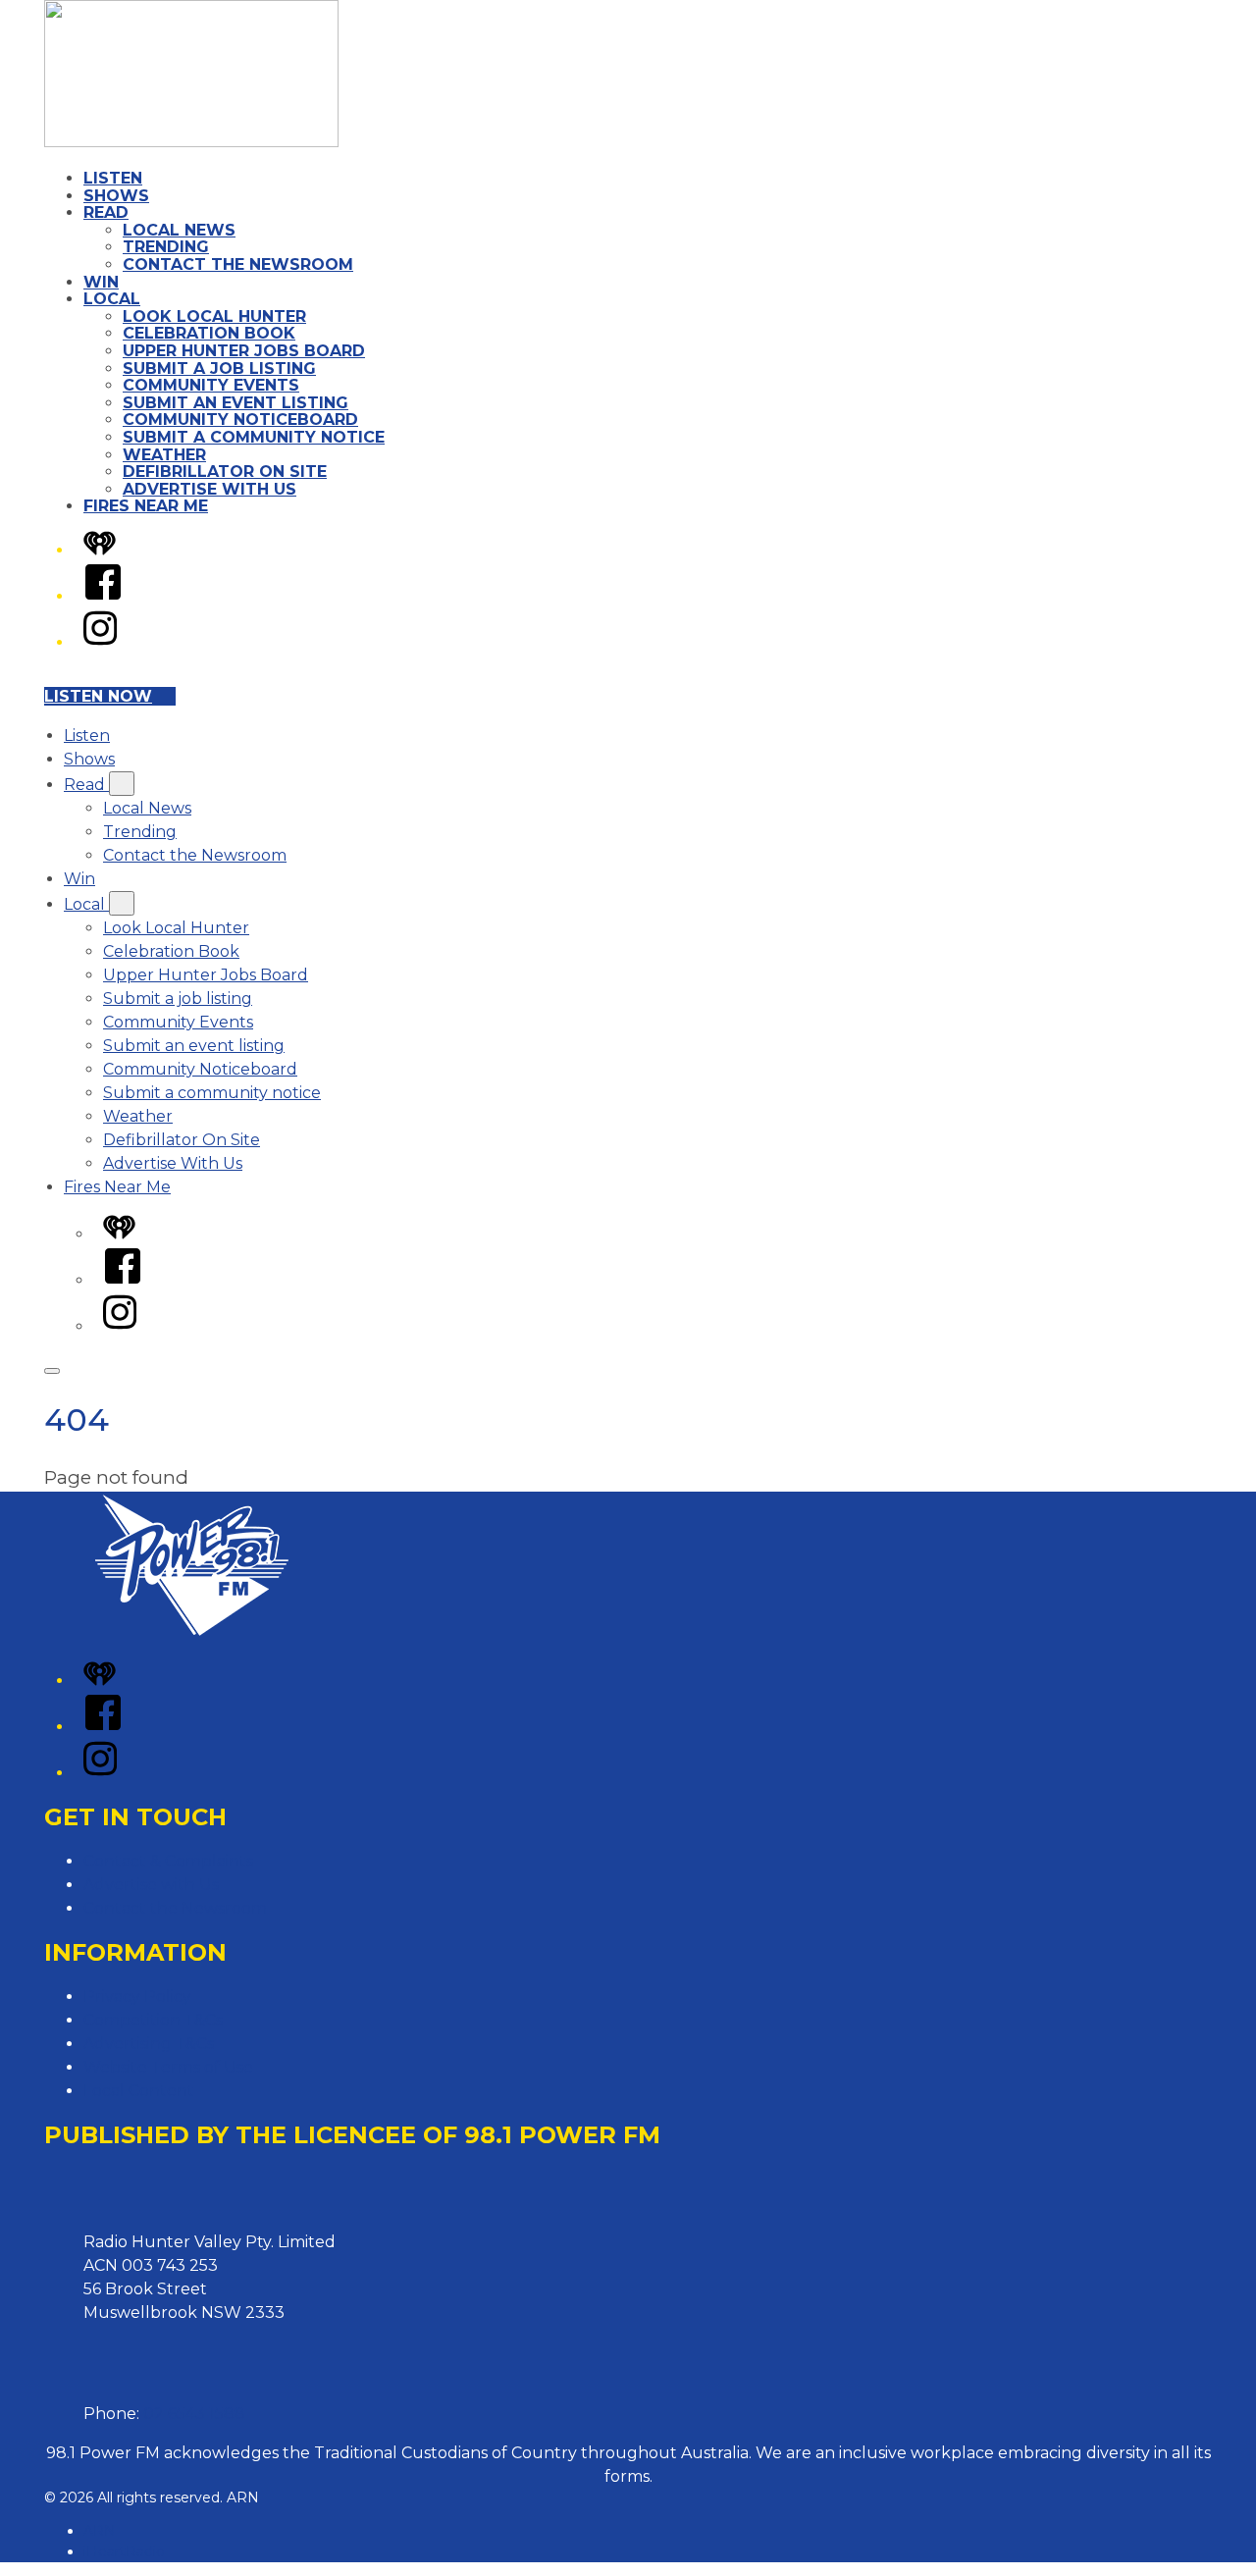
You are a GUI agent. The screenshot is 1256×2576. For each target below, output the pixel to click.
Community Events (211, 385)
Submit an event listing (235, 403)
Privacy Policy (137, 1997)
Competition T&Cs (153, 2020)
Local (112, 299)
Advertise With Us (209, 489)
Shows (116, 196)
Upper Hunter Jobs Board (244, 351)
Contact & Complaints (168, 1861)
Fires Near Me (146, 506)
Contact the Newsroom (238, 264)
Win (101, 282)
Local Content (139, 2091)
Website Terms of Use (168, 2067)
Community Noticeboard (240, 420)
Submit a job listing (219, 368)
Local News (179, 230)
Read (106, 212)
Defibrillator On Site (225, 472)
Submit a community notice (254, 437)
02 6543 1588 (194, 2414)
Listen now (98, 696)
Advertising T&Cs (149, 2044)
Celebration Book (209, 333)
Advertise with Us (151, 1885)
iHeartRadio (124, 2551)
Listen (113, 178)
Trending (166, 247)
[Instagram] (100, 642)
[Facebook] (103, 596)
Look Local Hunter (214, 316)
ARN (100, 2531)
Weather (164, 455)
